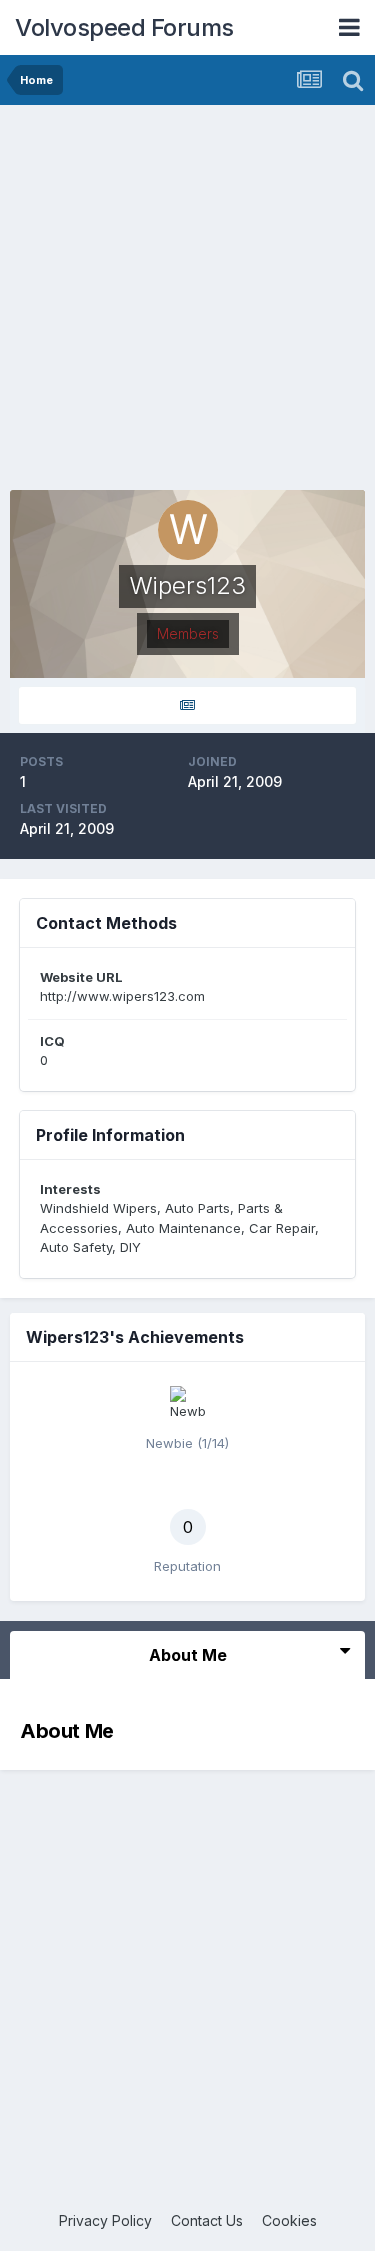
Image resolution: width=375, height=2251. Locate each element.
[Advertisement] (187, 302)
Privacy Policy (105, 2220)
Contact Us (207, 2220)
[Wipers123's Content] (187, 705)
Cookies (289, 2220)
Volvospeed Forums (124, 27)
